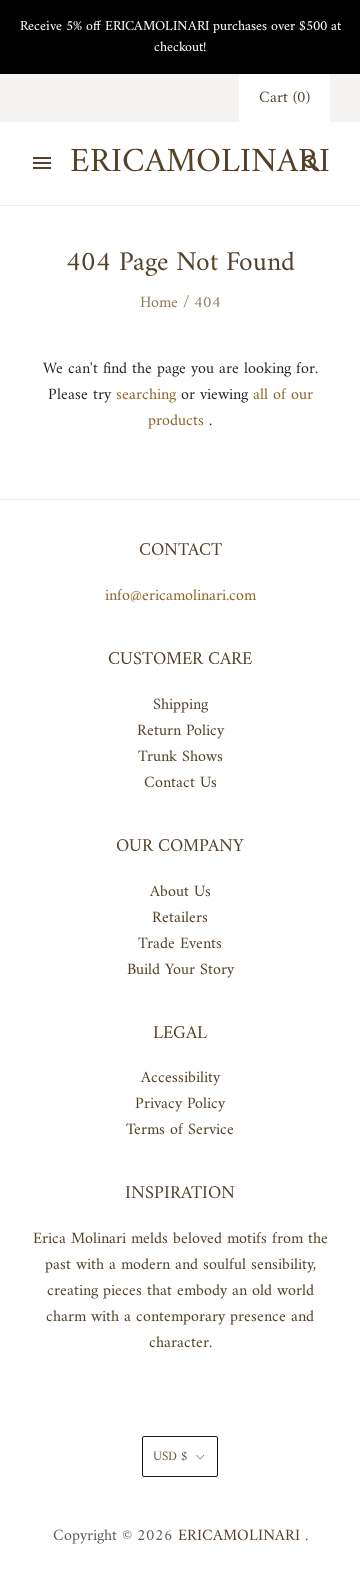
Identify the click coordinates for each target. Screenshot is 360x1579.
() (284, 98)
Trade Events (180, 944)
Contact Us (180, 783)
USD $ (170, 1456)
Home (159, 303)
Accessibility (180, 1078)
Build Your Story (180, 970)
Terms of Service (180, 1130)
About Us (180, 892)
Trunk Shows (180, 757)
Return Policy (180, 731)
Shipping (180, 705)
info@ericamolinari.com (180, 596)
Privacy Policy (180, 1104)
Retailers (180, 918)
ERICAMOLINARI (239, 1536)
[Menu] (42, 163)
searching (146, 395)
